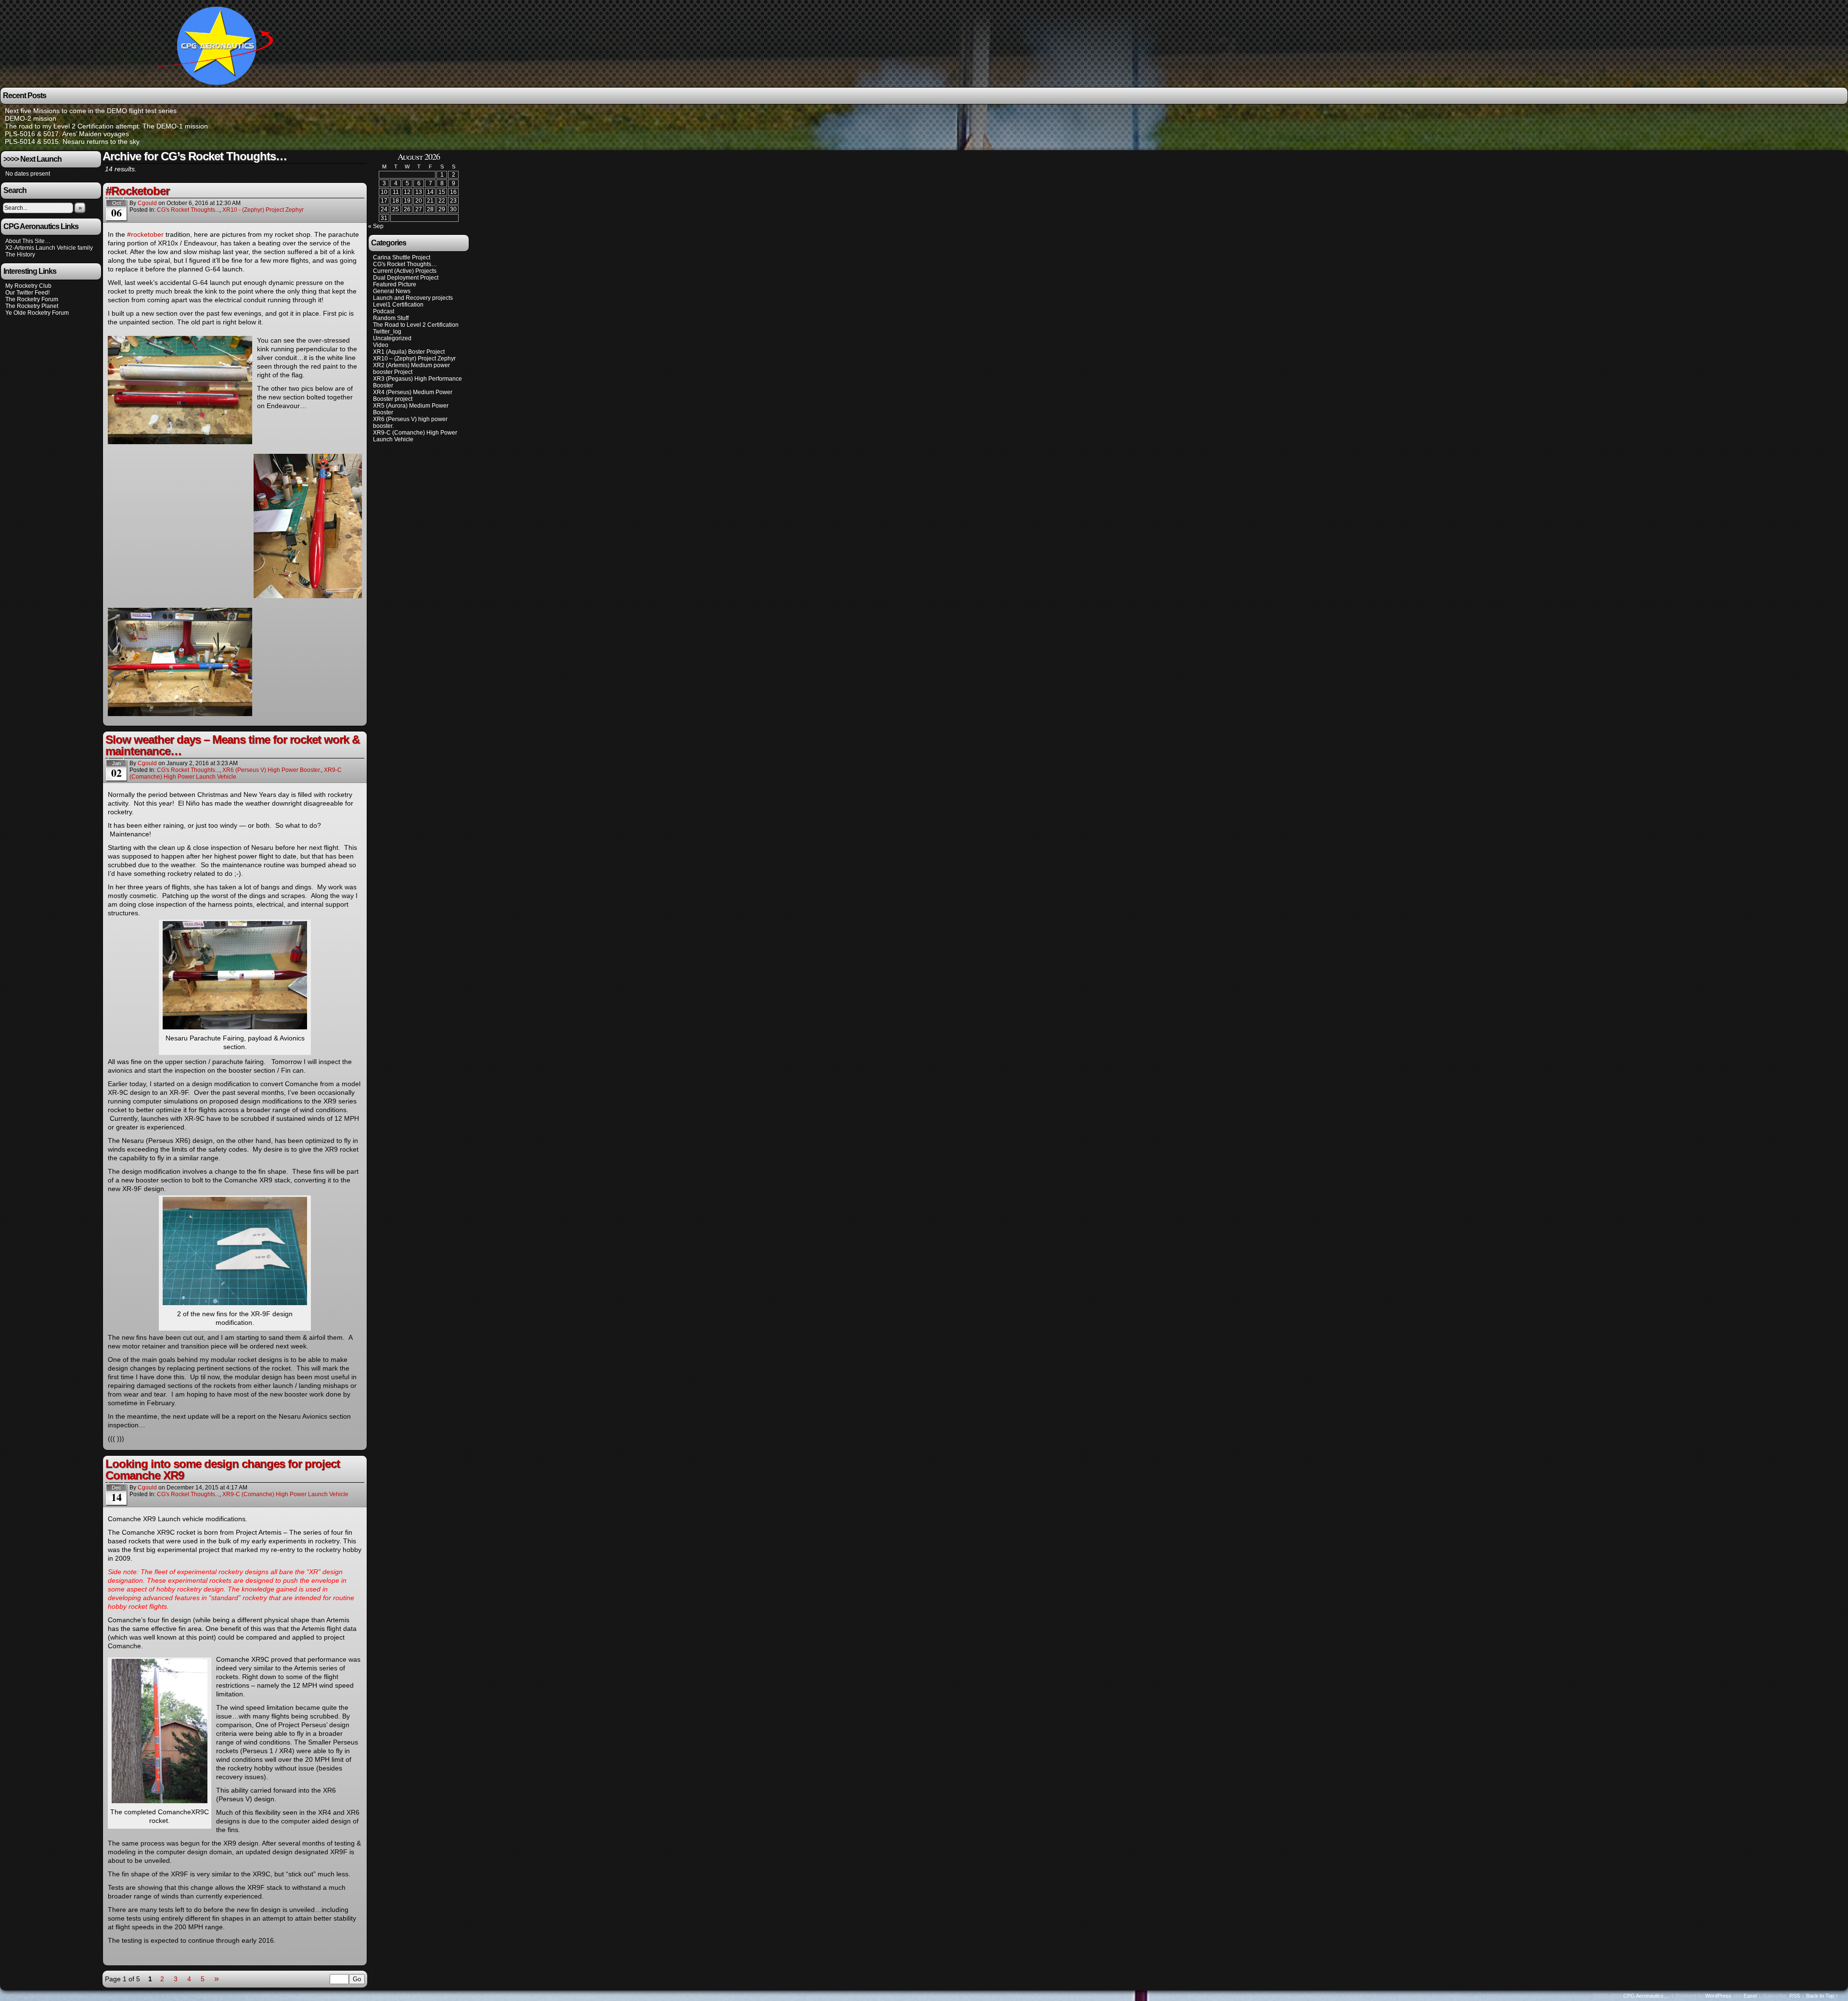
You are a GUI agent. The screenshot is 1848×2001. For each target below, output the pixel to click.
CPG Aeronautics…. (218, 45)
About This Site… (28, 241)
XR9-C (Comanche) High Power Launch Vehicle (236, 773)
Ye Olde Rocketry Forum (37, 313)
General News (392, 291)
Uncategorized (392, 338)
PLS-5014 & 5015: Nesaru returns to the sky (72, 141)
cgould (147, 203)
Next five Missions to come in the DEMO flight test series (91, 111)
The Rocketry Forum (32, 299)
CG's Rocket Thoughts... (188, 210)
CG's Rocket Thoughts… (405, 264)
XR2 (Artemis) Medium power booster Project (411, 369)
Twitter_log (387, 332)
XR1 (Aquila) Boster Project (409, 352)
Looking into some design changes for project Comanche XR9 (223, 1469)
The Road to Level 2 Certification (416, 325)
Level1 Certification (398, 305)
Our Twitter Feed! (27, 293)
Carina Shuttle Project (402, 257)
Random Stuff (391, 318)
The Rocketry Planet (32, 306)
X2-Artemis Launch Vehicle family (49, 248)
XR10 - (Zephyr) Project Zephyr (263, 210)
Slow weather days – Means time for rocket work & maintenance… (232, 745)
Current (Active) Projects (405, 271)
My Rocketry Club (28, 286)
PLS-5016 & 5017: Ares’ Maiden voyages (67, 134)
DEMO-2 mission (31, 118)
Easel (1750, 1996)
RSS (1795, 1996)
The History (20, 255)
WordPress (1718, 1996)
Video (381, 345)
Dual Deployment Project (406, 278)
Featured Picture (395, 284)
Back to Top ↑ (1822, 1996)
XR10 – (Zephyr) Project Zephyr (414, 359)
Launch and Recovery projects (413, 298)
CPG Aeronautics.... (1646, 1996)
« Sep (376, 226)
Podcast (384, 311)
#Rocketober (137, 191)
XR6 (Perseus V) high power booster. (272, 770)
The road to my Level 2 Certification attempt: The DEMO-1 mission (106, 126)
